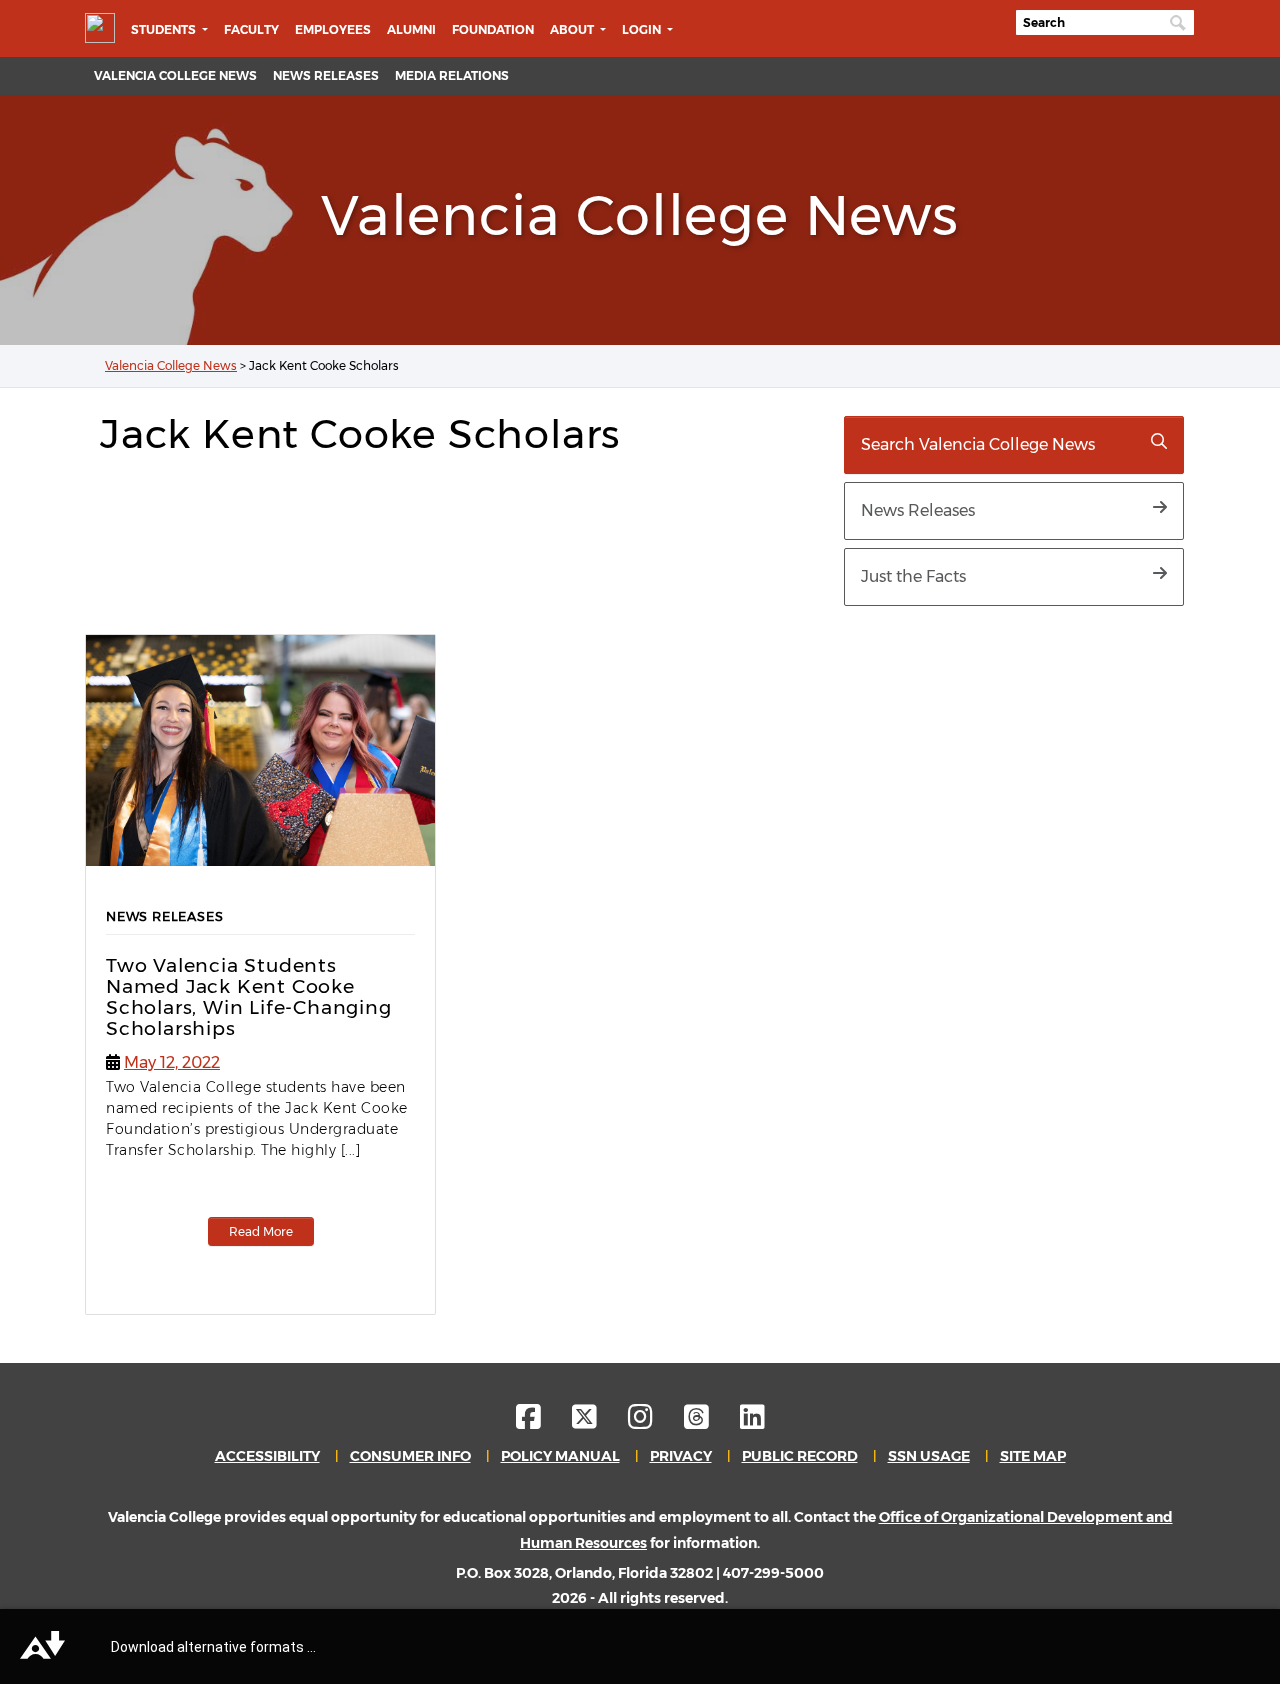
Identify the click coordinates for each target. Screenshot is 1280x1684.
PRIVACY (681, 1456)
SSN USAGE (929, 1456)
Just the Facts (913, 576)
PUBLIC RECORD (800, 1456)
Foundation (493, 29)
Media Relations (452, 75)
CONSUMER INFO (410, 1456)
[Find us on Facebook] (542, 1422)
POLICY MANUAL (560, 1456)
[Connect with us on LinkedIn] (752, 1422)
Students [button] (165, 29)
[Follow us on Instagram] (654, 1422)
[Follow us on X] (598, 1422)
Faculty (251, 29)
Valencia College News (175, 75)
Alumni (411, 29)
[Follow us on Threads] (710, 1422)
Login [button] (643, 29)
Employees (333, 29)
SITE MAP (1033, 1456)
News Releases (326, 75)
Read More (261, 1231)
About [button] (573, 29)
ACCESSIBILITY (267, 1456)
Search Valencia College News (978, 444)
